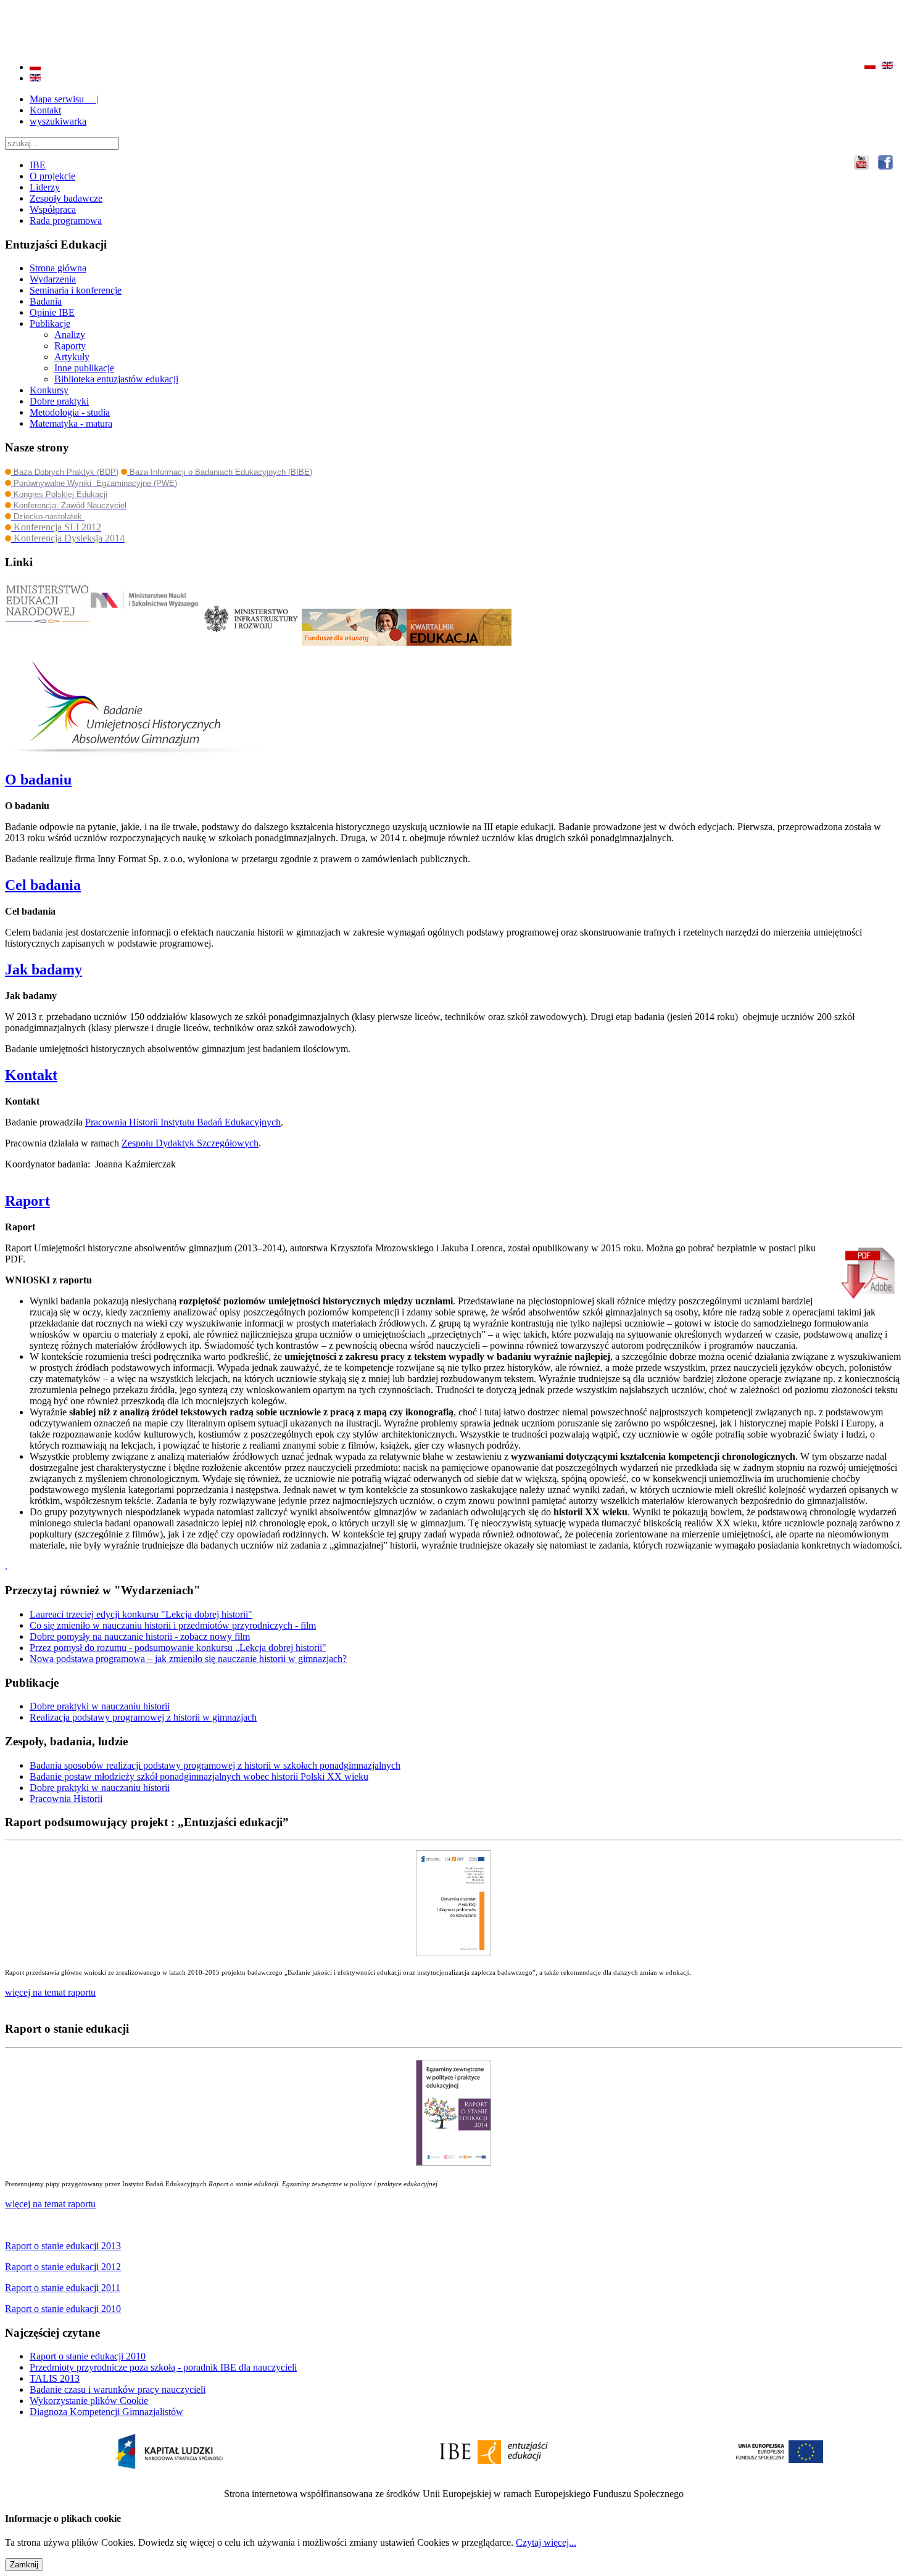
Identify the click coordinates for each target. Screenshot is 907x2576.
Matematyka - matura (71, 423)
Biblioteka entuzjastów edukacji (116, 379)
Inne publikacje (84, 368)
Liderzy (45, 187)
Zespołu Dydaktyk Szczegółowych (190, 1143)
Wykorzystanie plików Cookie (89, 2401)
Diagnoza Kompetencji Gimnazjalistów (106, 2412)
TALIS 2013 (55, 2378)
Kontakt (45, 110)
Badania (46, 301)
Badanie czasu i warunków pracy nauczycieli (118, 2389)
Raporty (70, 346)
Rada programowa (66, 220)
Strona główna (58, 268)
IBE (38, 165)
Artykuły (72, 357)
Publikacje (50, 323)
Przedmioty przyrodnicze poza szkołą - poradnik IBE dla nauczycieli (163, 2367)
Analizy (70, 335)
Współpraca (53, 209)
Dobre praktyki (59, 401)
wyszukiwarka (58, 121)
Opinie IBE (52, 312)
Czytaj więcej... (546, 2542)
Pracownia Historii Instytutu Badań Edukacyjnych (183, 1122)
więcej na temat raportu (50, 2204)
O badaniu (38, 780)
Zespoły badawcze (66, 198)
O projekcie (52, 176)
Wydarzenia (53, 279)
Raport (27, 1201)
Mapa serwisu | (64, 99)
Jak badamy (43, 969)
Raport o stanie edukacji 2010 (88, 2356)
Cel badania (43, 885)
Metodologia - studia (70, 412)
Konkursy (49, 390)
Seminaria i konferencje (76, 290)
